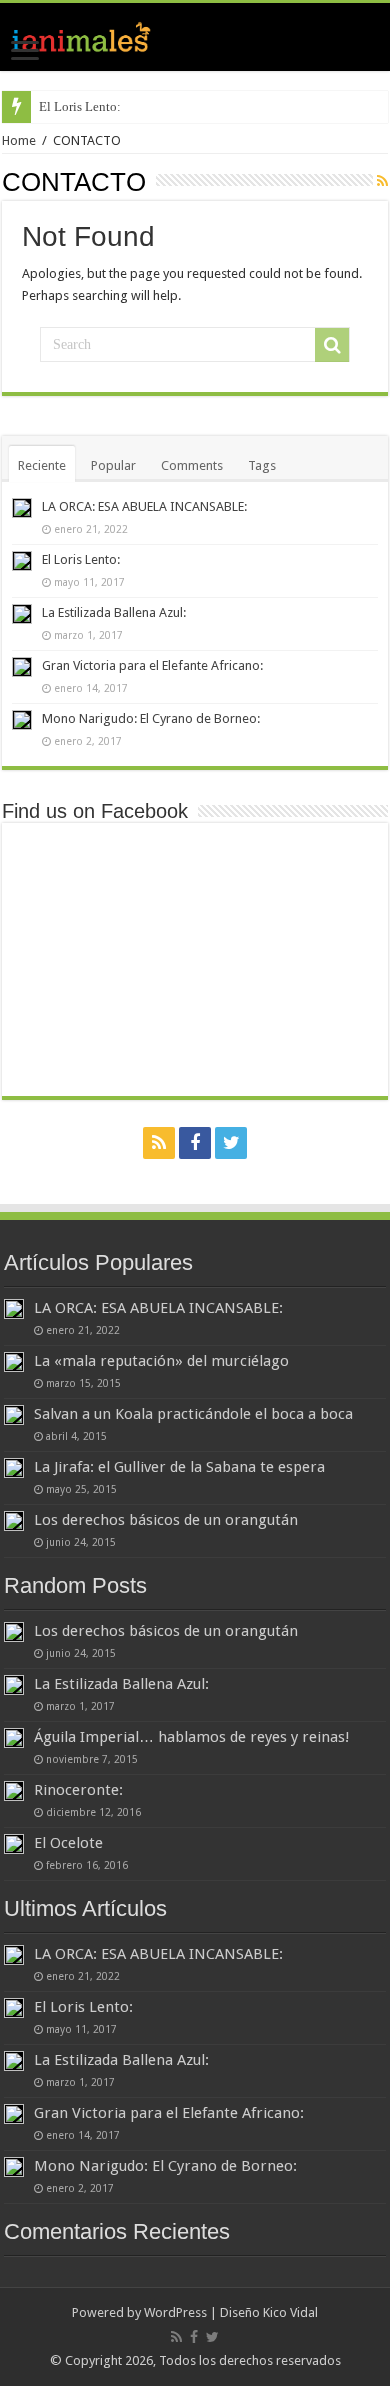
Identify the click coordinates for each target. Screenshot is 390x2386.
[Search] (332, 345)
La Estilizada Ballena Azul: (114, 612)
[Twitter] (231, 1143)
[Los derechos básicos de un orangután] (14, 1521)
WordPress (175, 2312)
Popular (113, 465)
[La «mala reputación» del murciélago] (14, 1362)
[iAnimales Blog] (195, 37)
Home (19, 140)
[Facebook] (195, 1143)
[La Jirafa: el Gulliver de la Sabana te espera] (14, 1468)
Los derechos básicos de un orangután (166, 1520)
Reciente (42, 465)
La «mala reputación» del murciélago (161, 1361)
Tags (262, 465)
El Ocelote (68, 1843)
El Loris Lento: (80, 106)
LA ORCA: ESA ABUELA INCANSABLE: (144, 506)
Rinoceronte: (78, 1790)
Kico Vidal (290, 2312)
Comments (192, 465)
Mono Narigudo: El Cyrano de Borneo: (151, 718)
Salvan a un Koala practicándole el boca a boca (193, 1414)
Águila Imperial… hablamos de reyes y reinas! (192, 1737)
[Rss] (159, 1143)
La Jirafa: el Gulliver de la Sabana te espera (179, 1467)
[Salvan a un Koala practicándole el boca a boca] (14, 1415)
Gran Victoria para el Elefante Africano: (152, 665)
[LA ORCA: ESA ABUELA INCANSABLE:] (14, 1309)
